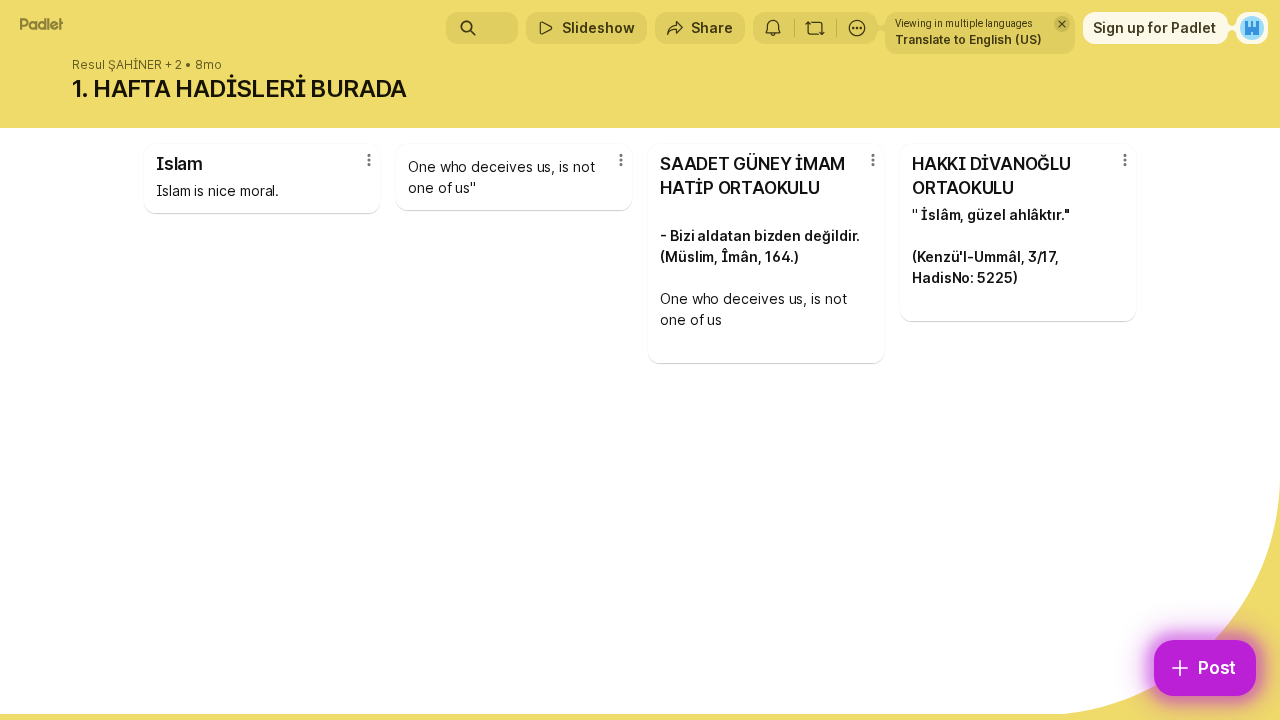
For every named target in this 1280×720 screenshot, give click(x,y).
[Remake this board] (815, 28)
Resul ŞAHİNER (117, 65)
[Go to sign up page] (1252, 28)
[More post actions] (369, 160)
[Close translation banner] (1062, 24)
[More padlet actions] (857, 28)
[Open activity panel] (773, 28)
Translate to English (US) (968, 39)
